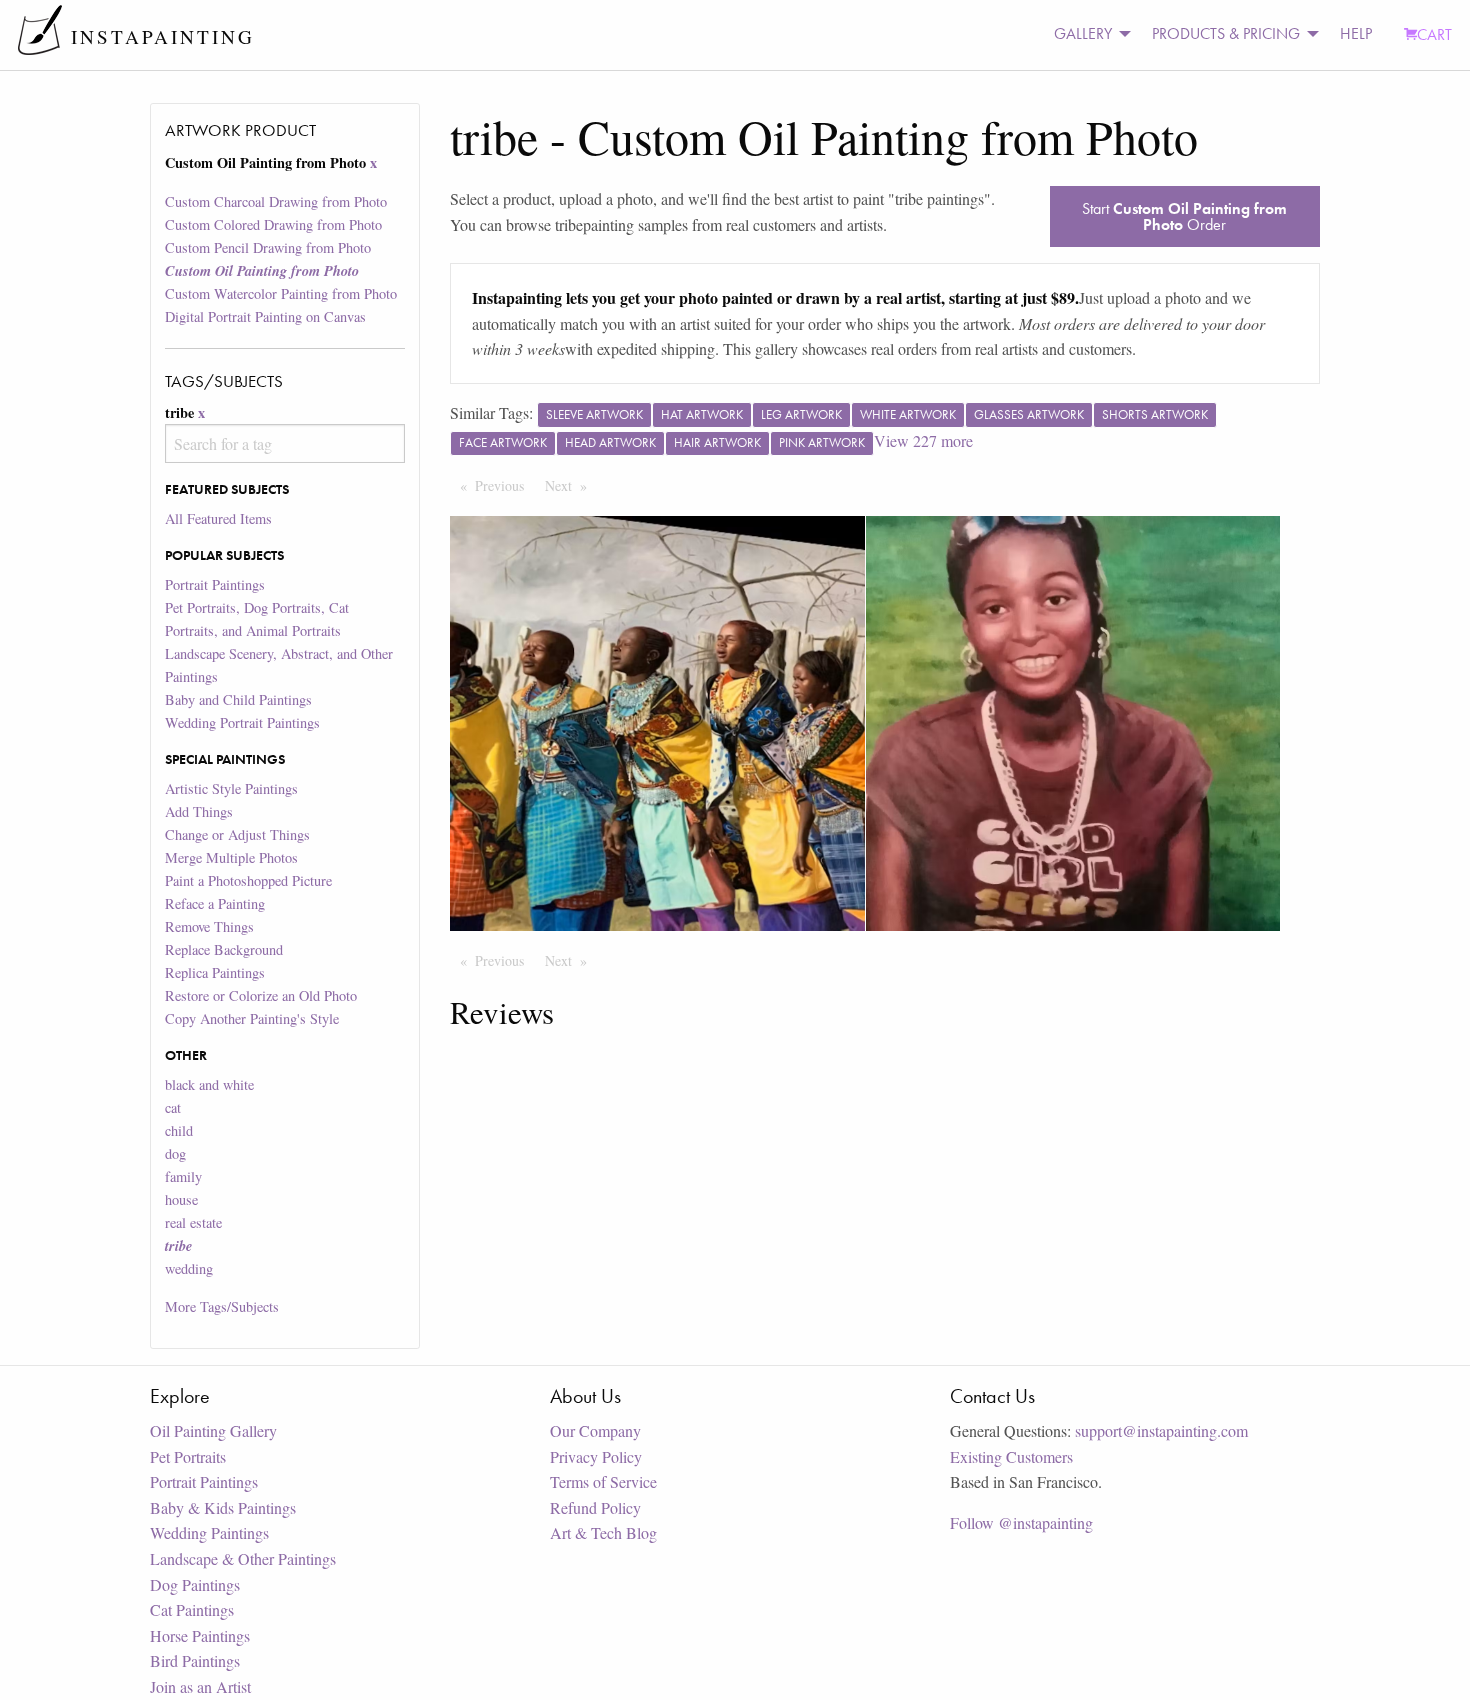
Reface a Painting (215, 903)
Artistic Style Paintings (231, 788)
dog (175, 1153)
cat (173, 1107)
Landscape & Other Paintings (243, 1558)
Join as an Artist (200, 1686)
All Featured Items (218, 518)
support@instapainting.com (1161, 1430)
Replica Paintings (215, 972)
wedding (189, 1268)
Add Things (199, 811)
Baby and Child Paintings (238, 699)
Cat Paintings (192, 1609)
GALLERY (1083, 33)
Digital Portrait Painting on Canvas (265, 316)
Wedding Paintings (209, 1532)
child (179, 1130)
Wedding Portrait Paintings (242, 722)
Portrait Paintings (215, 584)
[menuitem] (1087, 34)
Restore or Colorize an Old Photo (261, 995)
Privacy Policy (596, 1456)
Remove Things (209, 926)
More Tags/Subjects (222, 1306)
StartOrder (1184, 216)
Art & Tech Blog (603, 1532)
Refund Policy (595, 1507)
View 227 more (923, 440)
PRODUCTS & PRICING (1226, 33)
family (183, 1176)
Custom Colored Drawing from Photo (273, 224)
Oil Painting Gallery (213, 1430)
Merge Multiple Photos (231, 857)
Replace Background (224, 949)
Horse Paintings (200, 1635)
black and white (209, 1084)
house (181, 1199)
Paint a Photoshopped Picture (248, 880)
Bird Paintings (195, 1660)
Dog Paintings (195, 1584)
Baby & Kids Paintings (223, 1507)
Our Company (595, 1430)
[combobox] (284, 443)
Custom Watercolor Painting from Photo (281, 293)
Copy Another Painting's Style (252, 1018)
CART (1434, 34)
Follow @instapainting (1021, 1522)
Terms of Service (603, 1481)
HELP (1356, 33)
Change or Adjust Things (237, 834)
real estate (193, 1222)
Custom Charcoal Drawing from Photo (276, 201)
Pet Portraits (188, 1456)
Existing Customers (1011, 1456)
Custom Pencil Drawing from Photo (268, 247)
